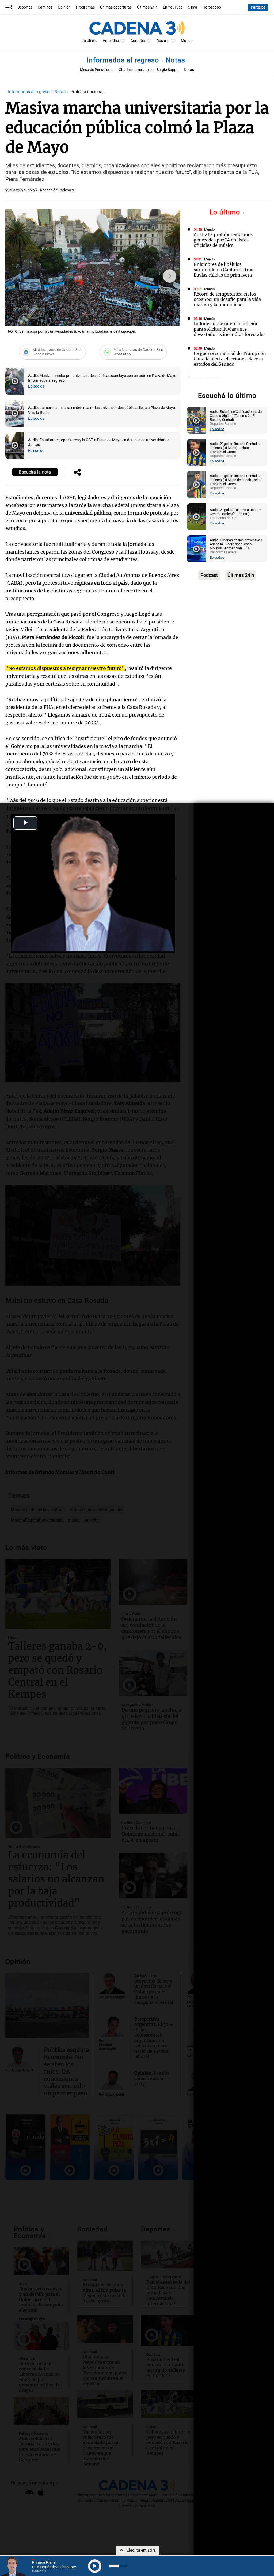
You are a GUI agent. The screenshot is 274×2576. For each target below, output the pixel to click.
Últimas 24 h (147, 7)
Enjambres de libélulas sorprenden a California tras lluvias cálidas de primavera (223, 270)
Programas (85, 7)
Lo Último (90, 41)
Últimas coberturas (116, 7)
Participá (258, 7)
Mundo (187, 41)
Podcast (209, 575)
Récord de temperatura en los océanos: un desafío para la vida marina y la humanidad (227, 299)
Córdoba (138, 41)
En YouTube (173, 7)
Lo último (226, 212)
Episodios (36, 386)
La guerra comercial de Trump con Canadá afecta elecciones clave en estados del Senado (230, 359)
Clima (193, 7)
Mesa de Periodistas (97, 70)
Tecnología (212, 378)
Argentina (111, 41)
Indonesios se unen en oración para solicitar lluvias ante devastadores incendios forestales (230, 329)
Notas (176, 60)
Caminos (45, 7)
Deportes (25, 7)
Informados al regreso (124, 60)
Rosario (163, 41)
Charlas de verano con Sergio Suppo (149, 70)
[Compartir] (77, 473)
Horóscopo (212, 7)
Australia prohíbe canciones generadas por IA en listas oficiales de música (223, 240)
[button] (170, 276)
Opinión (64, 7)
